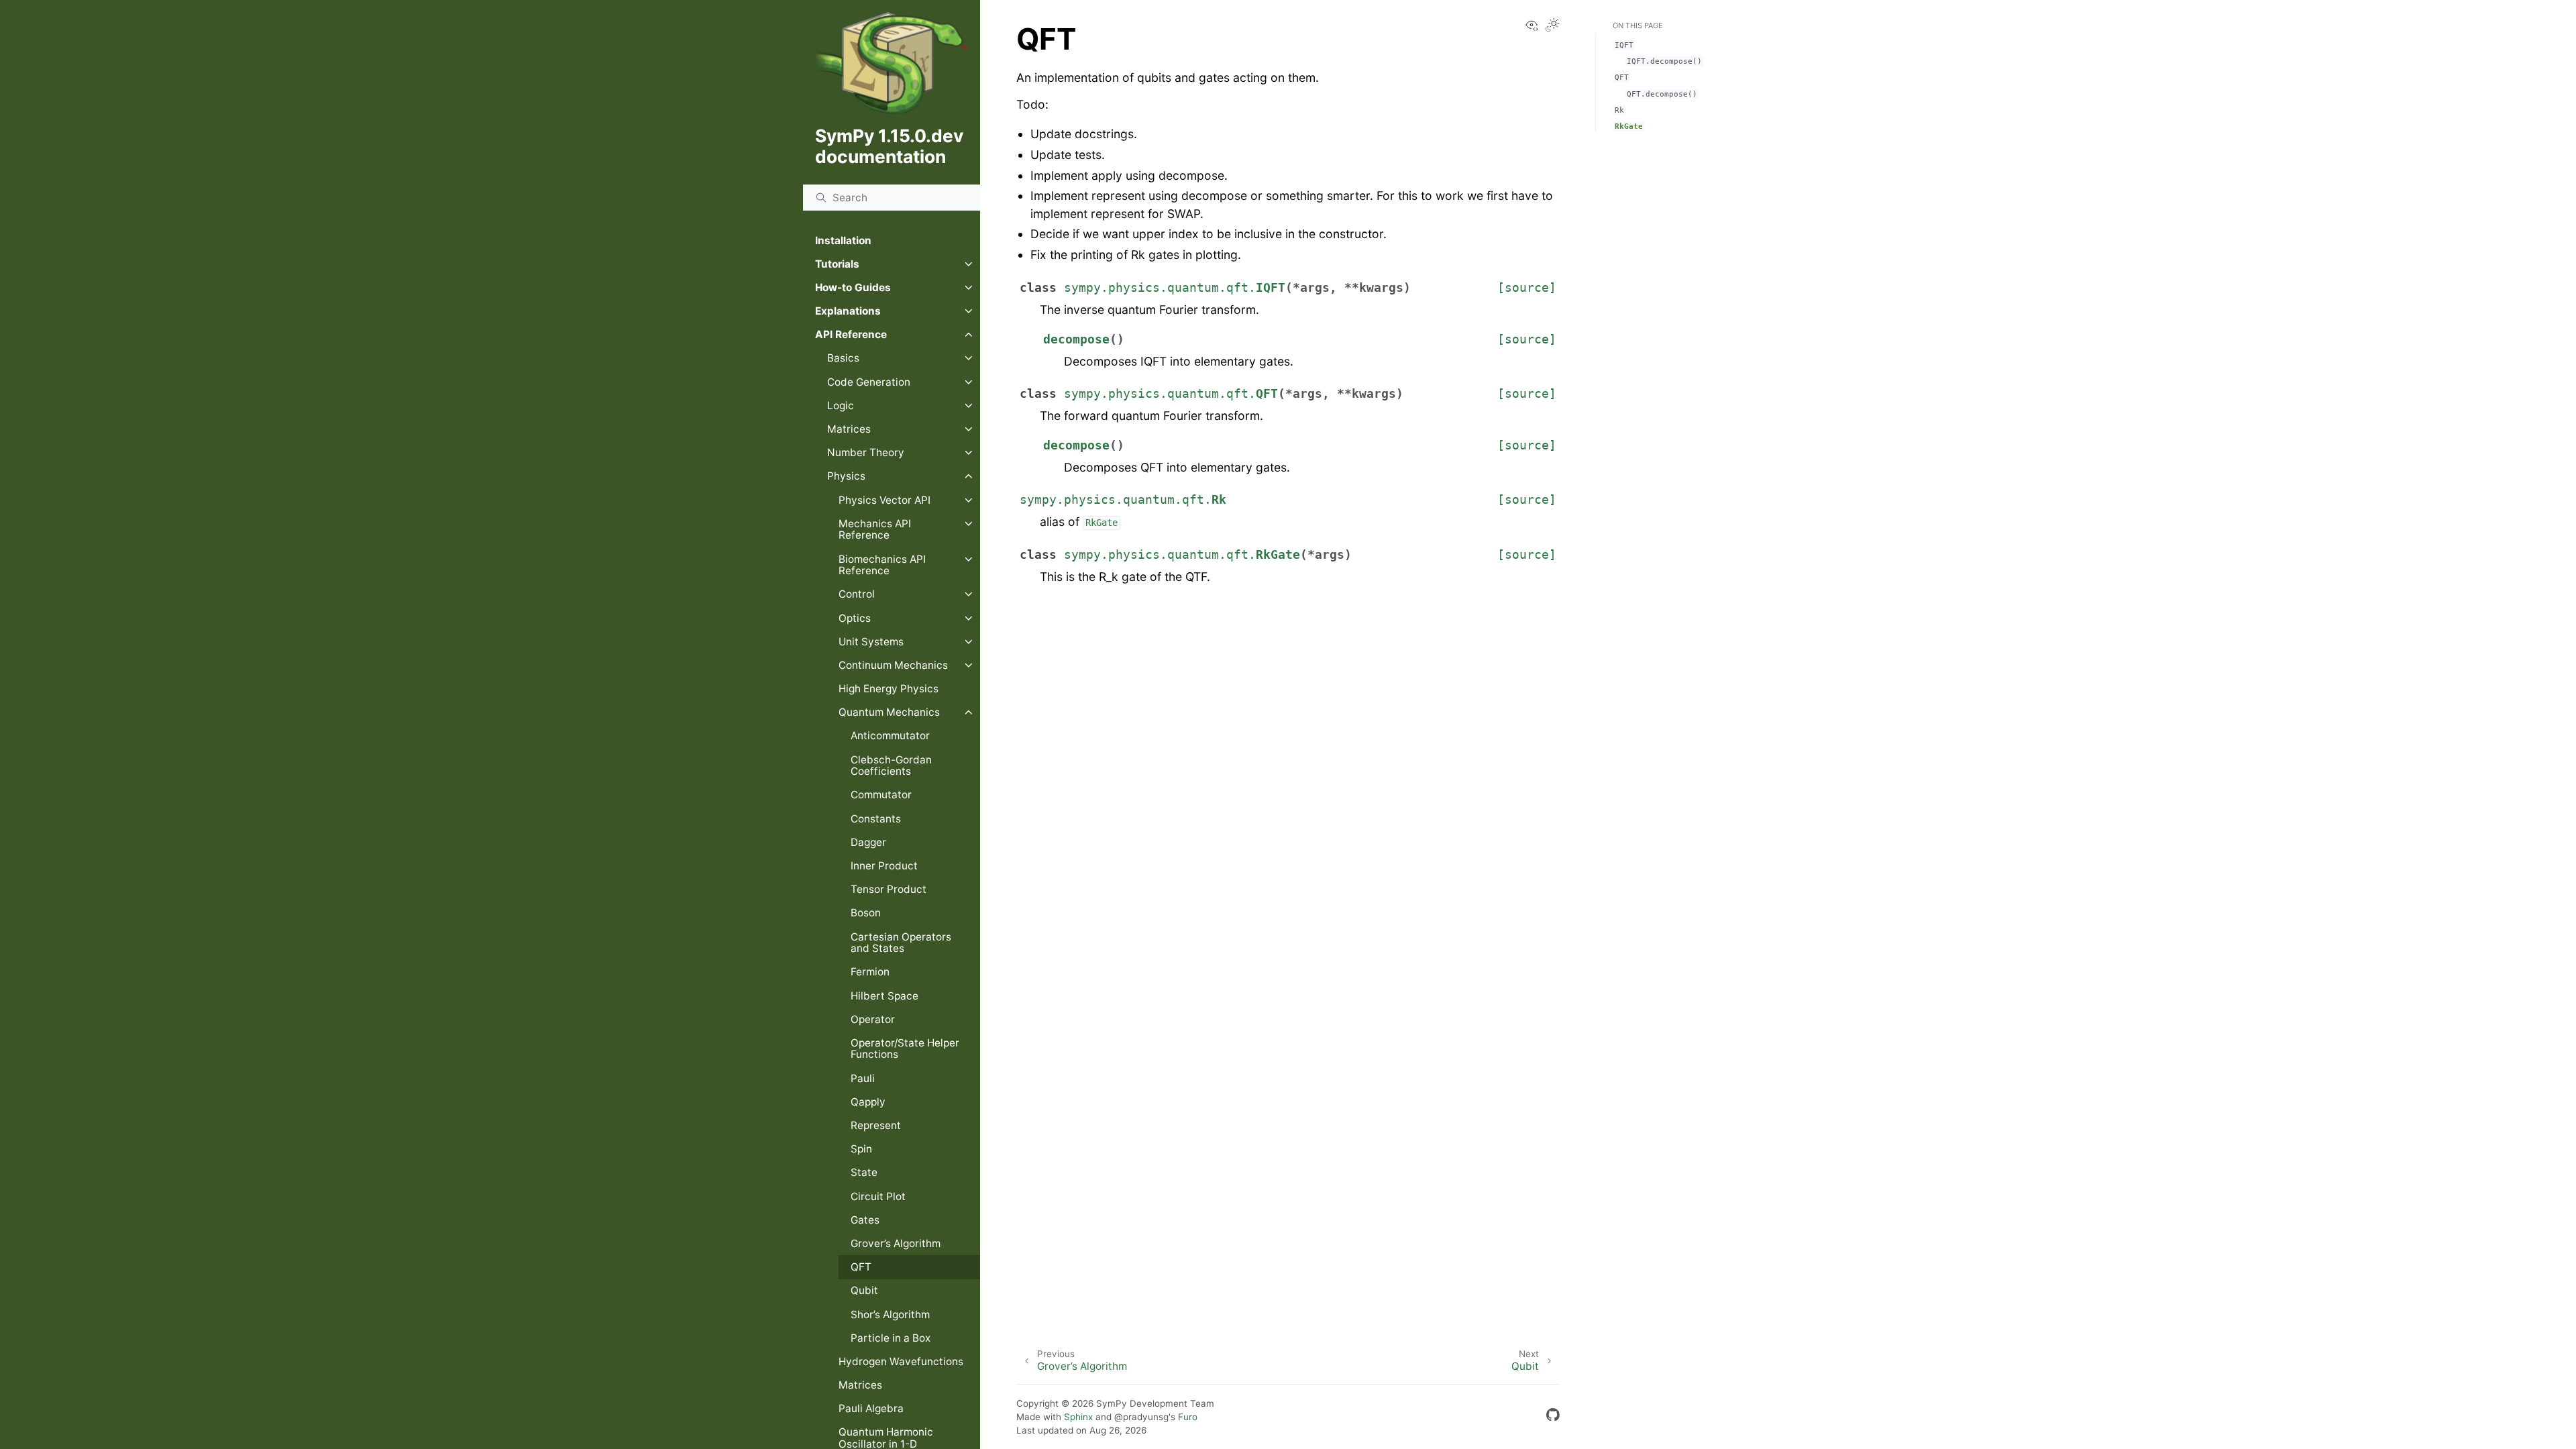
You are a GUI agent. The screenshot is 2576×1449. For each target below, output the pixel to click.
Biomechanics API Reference (882, 565)
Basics (843, 358)
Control (857, 594)
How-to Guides (853, 287)
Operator (873, 1019)
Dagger (868, 842)
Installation (843, 240)
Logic (841, 406)
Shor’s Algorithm (890, 1314)
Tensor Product (889, 889)
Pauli (863, 1078)
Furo (1188, 1417)
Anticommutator (890, 736)
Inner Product (884, 866)
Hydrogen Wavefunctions (901, 1361)
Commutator (881, 795)
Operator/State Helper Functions (905, 1049)
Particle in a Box (891, 1338)
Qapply (868, 1102)
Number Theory (866, 452)
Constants (876, 819)
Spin (861, 1149)
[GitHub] (1553, 1417)
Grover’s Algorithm (896, 1243)
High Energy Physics (889, 689)
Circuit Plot (878, 1196)
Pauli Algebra (871, 1408)
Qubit (864, 1290)
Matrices (849, 429)
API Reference (851, 334)
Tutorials (837, 264)
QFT (861, 1267)
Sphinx (1078, 1417)
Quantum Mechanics (889, 712)
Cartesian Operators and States (901, 943)
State (864, 1172)
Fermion (870, 972)
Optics (855, 618)
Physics (846, 476)
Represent (876, 1125)
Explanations (848, 311)
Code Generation (869, 382)
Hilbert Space (884, 996)
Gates (865, 1220)
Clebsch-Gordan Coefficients (891, 766)
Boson (866, 913)
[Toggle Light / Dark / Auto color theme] (1552, 26)
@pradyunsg (1141, 1417)
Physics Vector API (884, 500)
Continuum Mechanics (893, 665)
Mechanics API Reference (875, 530)
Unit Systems (871, 642)
